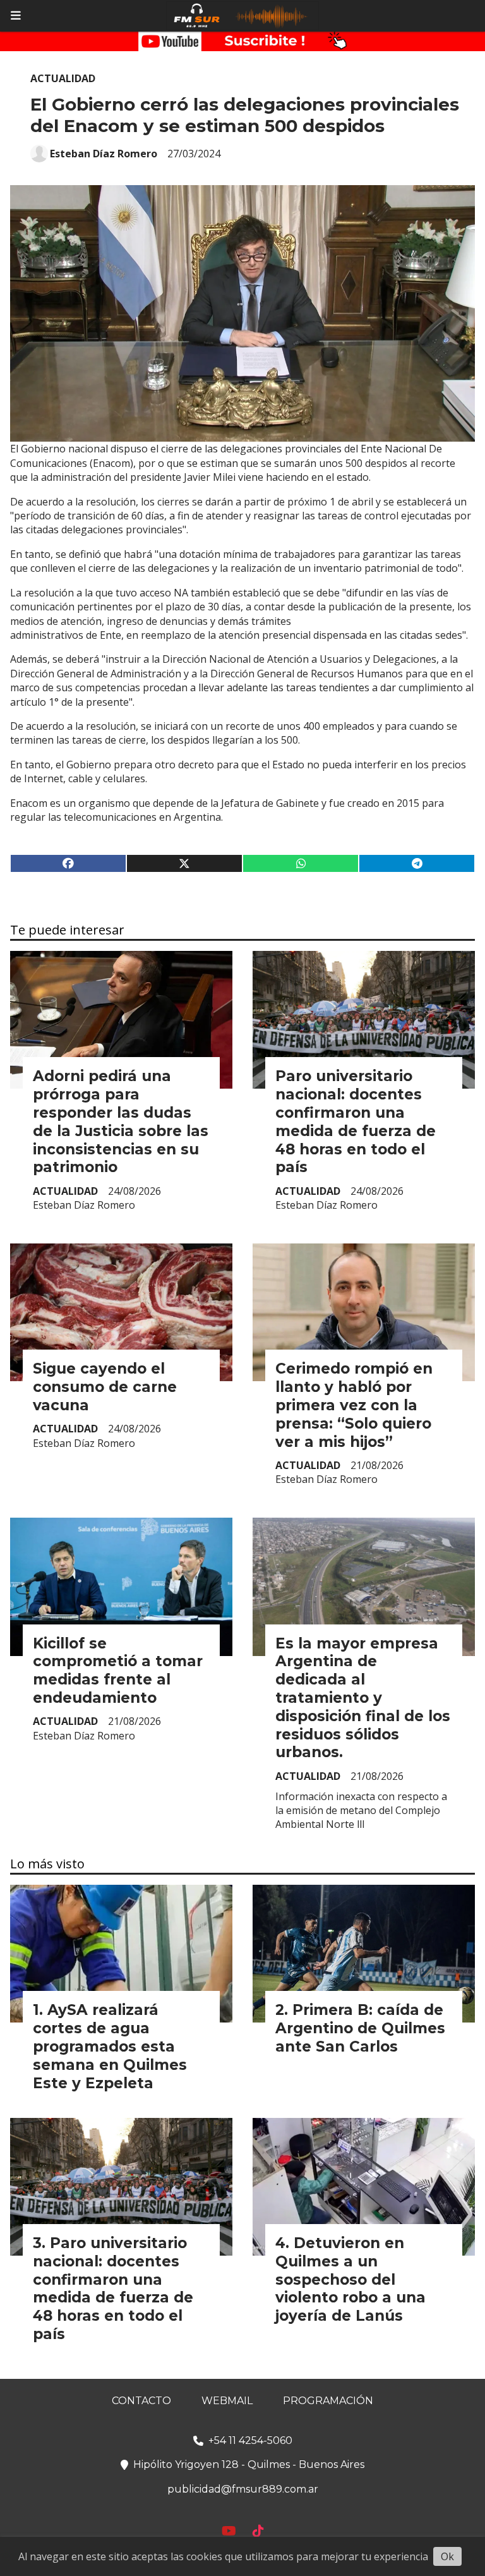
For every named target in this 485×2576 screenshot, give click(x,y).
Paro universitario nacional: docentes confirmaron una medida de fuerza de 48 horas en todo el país (356, 1122)
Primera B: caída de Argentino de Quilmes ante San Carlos (360, 2028)
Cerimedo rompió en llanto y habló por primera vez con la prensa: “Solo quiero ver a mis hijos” (354, 1405)
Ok (447, 2556)
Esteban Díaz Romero (104, 154)
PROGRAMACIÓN (328, 2401)
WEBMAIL (227, 2401)
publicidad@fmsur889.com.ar (243, 2489)
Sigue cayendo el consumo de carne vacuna (105, 1387)
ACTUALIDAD (63, 78)
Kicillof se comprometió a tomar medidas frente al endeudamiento (118, 1671)
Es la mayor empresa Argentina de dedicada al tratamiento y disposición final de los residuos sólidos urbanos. (363, 1698)
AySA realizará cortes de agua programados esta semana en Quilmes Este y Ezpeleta (110, 2046)
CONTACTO (141, 2401)
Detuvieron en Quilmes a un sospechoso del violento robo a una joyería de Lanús (350, 2279)
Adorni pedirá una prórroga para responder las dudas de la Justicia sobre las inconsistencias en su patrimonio (121, 1122)
